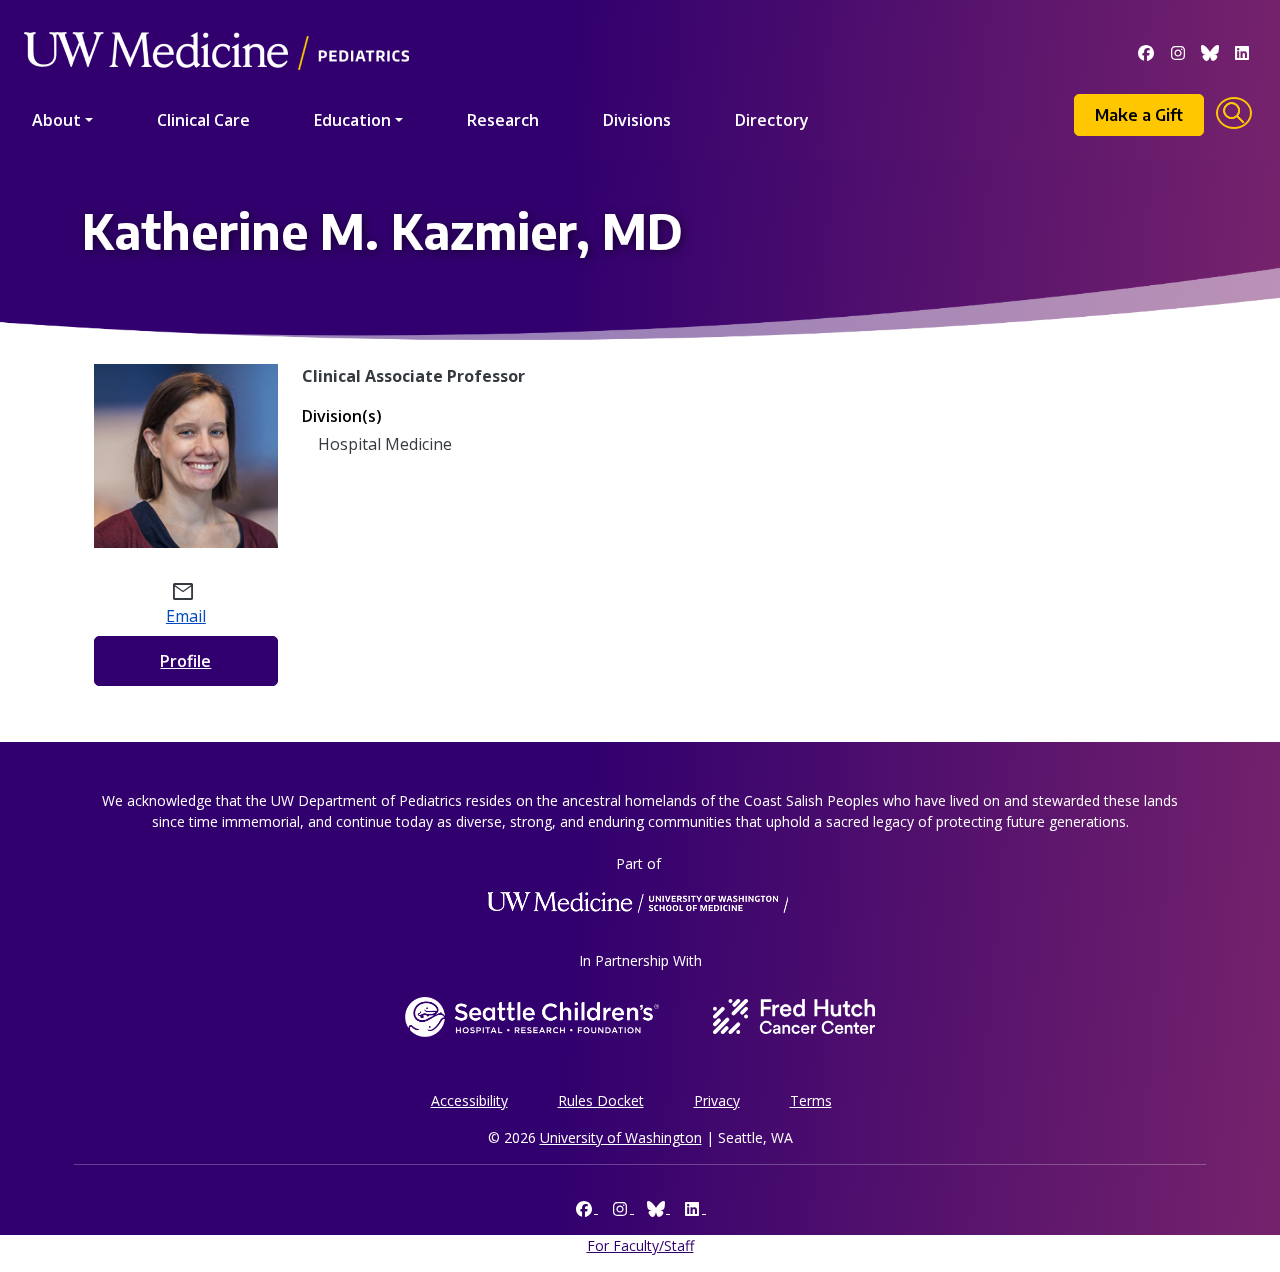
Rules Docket (601, 1100)
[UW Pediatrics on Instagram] (1178, 51)
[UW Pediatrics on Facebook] (1146, 51)
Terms (811, 1100)
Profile (185, 661)
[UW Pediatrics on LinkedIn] (1242, 51)
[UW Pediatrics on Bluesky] (1210, 51)
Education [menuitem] (352, 120)
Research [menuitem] (503, 120)
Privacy (717, 1100)
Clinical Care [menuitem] (203, 120)
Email (186, 616)
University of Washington (621, 1137)
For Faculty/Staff (640, 1245)
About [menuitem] (56, 120)
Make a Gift (1139, 115)
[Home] (216, 22)
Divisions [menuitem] (637, 120)
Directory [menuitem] (772, 120)
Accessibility (469, 1100)
